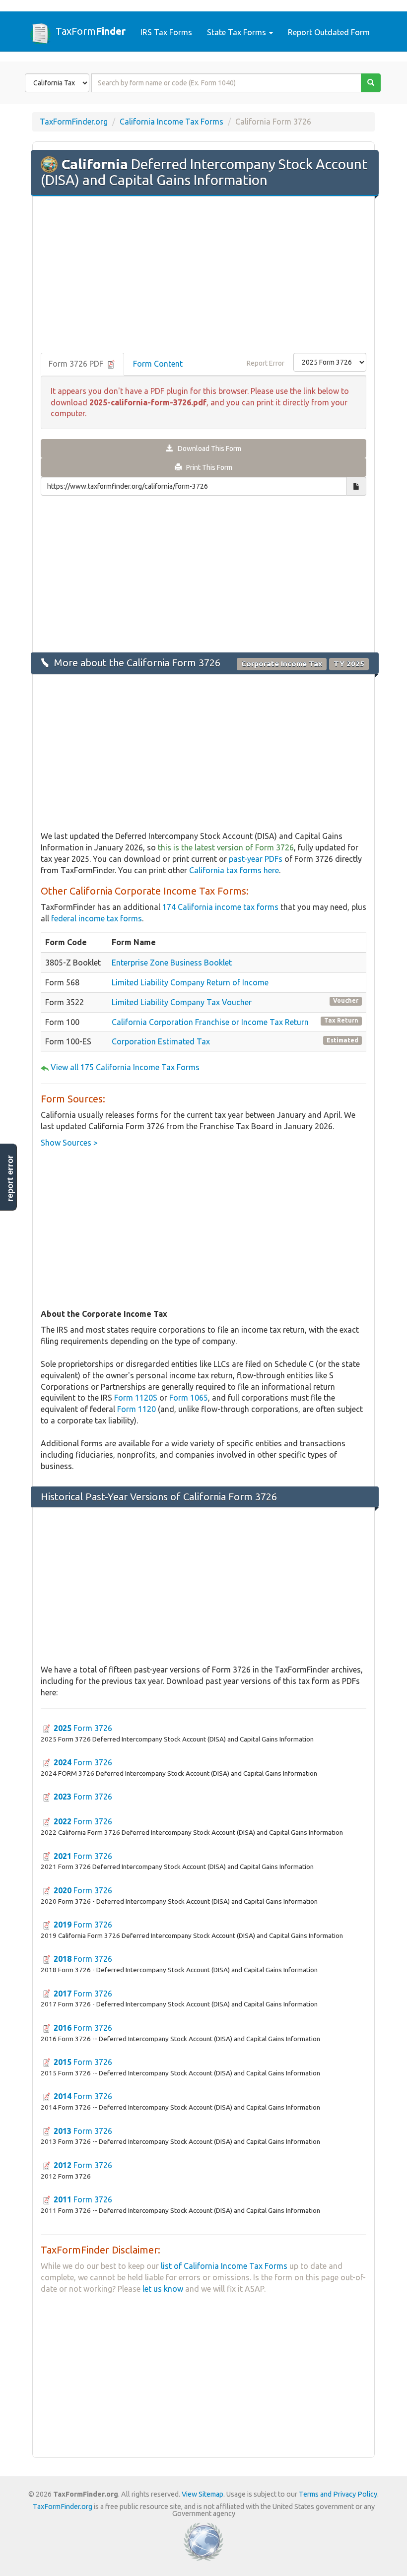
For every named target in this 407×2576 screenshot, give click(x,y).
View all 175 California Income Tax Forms (125, 1067)
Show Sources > (69, 1143)
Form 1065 (189, 1398)
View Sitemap (203, 2494)
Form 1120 (136, 1409)
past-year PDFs (256, 859)
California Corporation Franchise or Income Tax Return (210, 1022)
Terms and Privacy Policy (338, 2494)
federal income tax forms (97, 918)
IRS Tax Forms (166, 32)
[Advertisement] (203, 275)
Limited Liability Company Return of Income (190, 982)
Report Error (266, 363)
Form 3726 (83, 1728)
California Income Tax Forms (171, 122)
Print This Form (207, 467)
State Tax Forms (237, 32)
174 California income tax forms (220, 907)
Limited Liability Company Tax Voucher (182, 1002)
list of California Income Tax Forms (224, 2266)
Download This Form (207, 449)
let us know (163, 2289)
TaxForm (91, 31)
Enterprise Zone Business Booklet (172, 963)
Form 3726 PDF (77, 364)
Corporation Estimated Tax (161, 1041)
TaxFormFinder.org (74, 122)
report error (10, 1178)
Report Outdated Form (329, 32)
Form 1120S (136, 1398)
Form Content (158, 364)
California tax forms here (234, 870)
